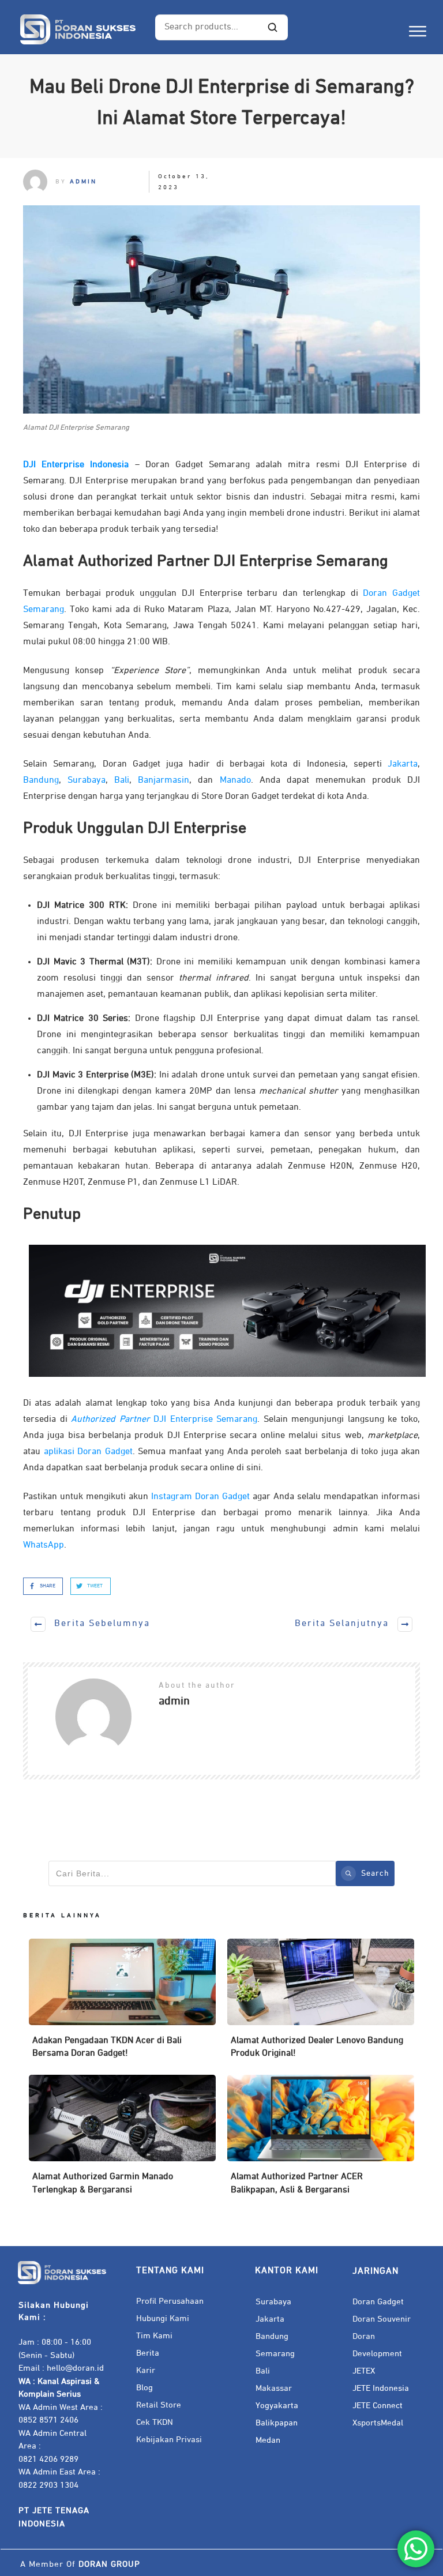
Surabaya (87, 780)
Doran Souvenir (382, 2319)
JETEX (364, 2371)
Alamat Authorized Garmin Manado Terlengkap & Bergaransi (122, 2140)
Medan (268, 2440)
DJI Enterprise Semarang (164, 1420)
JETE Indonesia (381, 2388)
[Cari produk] (273, 28)
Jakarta (403, 764)
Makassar (274, 2388)
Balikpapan (277, 2423)
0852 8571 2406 (48, 2420)
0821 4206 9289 (48, 2459)
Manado (235, 780)
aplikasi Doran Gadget (88, 1452)
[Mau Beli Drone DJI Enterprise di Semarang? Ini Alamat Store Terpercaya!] (221, 309)
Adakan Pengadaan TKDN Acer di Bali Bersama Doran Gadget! (122, 2004)
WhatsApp (44, 1545)
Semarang (275, 2354)
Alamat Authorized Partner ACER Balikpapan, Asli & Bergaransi (321, 2140)
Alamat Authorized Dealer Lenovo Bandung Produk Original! (321, 2004)
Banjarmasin (164, 780)
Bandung (41, 780)
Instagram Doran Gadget (200, 1497)
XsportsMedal (378, 2423)
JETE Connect (378, 2406)
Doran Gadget (378, 2302)
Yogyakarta (277, 2406)
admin (83, 181)
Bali (122, 780)
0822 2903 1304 (48, 2485)
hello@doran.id (75, 2368)
